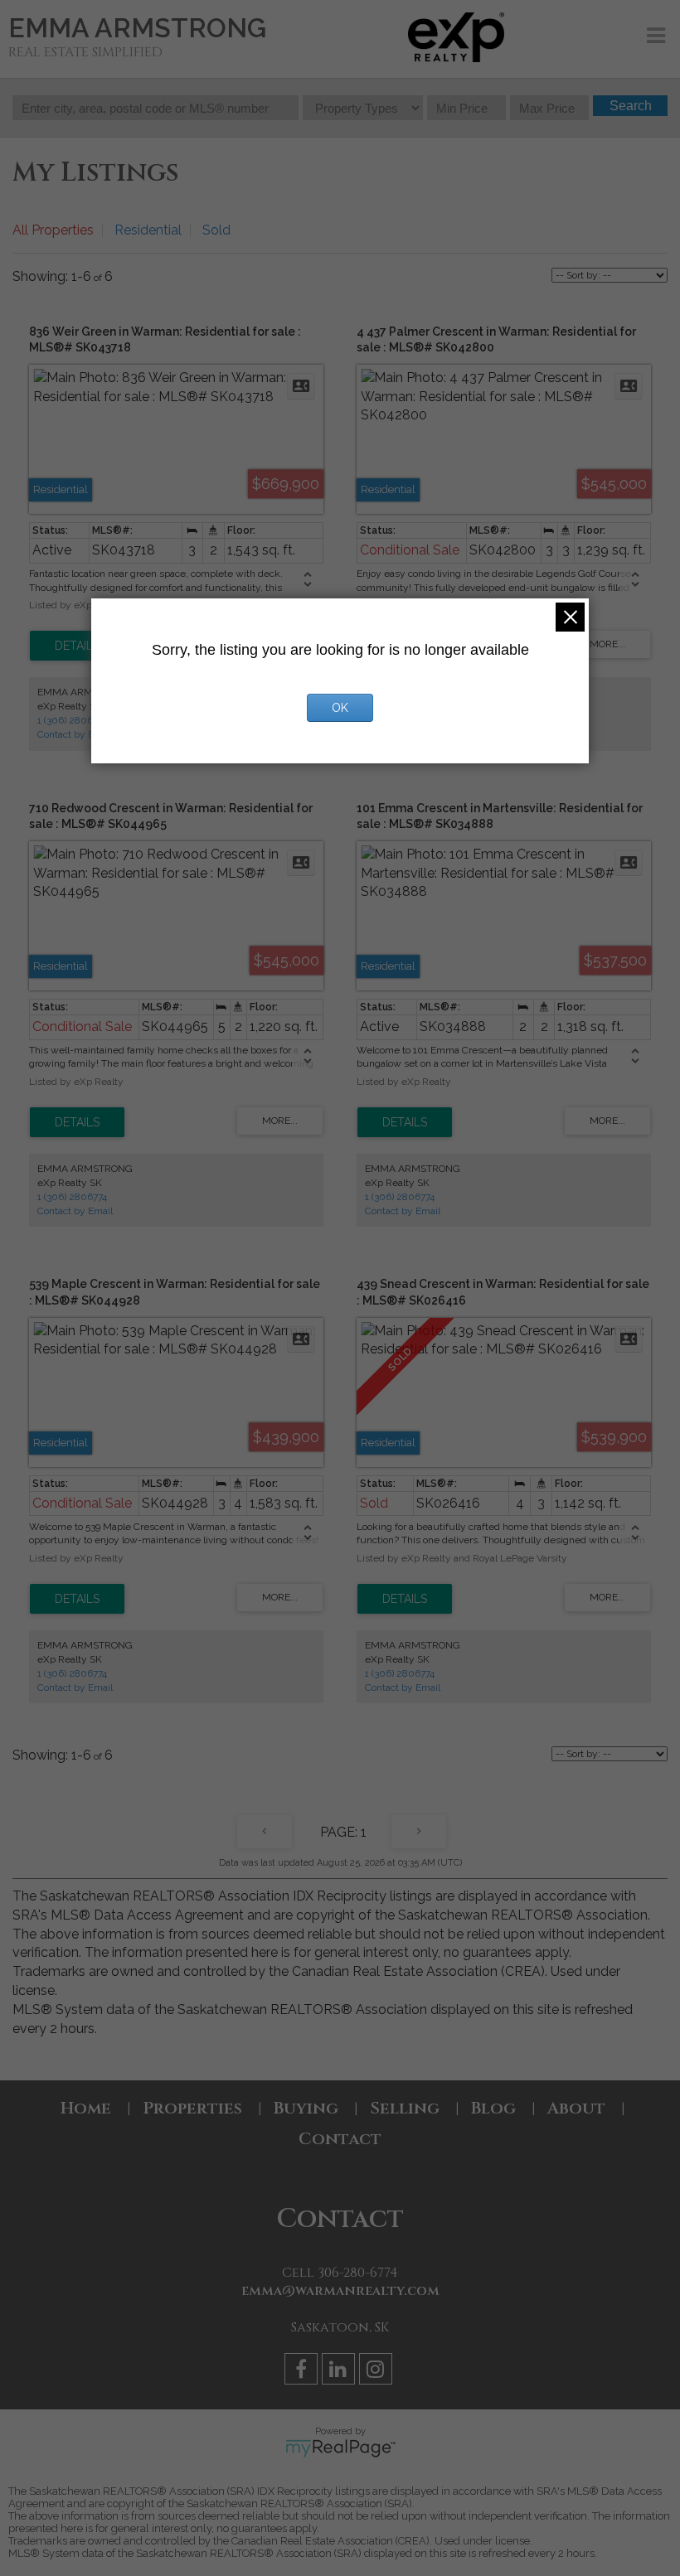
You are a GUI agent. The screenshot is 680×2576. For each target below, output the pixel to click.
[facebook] (303, 2372)
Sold (216, 230)
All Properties (53, 230)
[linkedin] (340, 2372)
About (576, 2108)
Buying (306, 2108)
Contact (340, 2139)
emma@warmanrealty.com (340, 2291)
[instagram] (378, 2372)
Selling (405, 2108)
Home (86, 2108)
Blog (493, 2108)
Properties (192, 2108)
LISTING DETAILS (77, 646)
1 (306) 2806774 (72, 720)
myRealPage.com (340, 2448)
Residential (148, 230)
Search (631, 106)
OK (340, 708)
